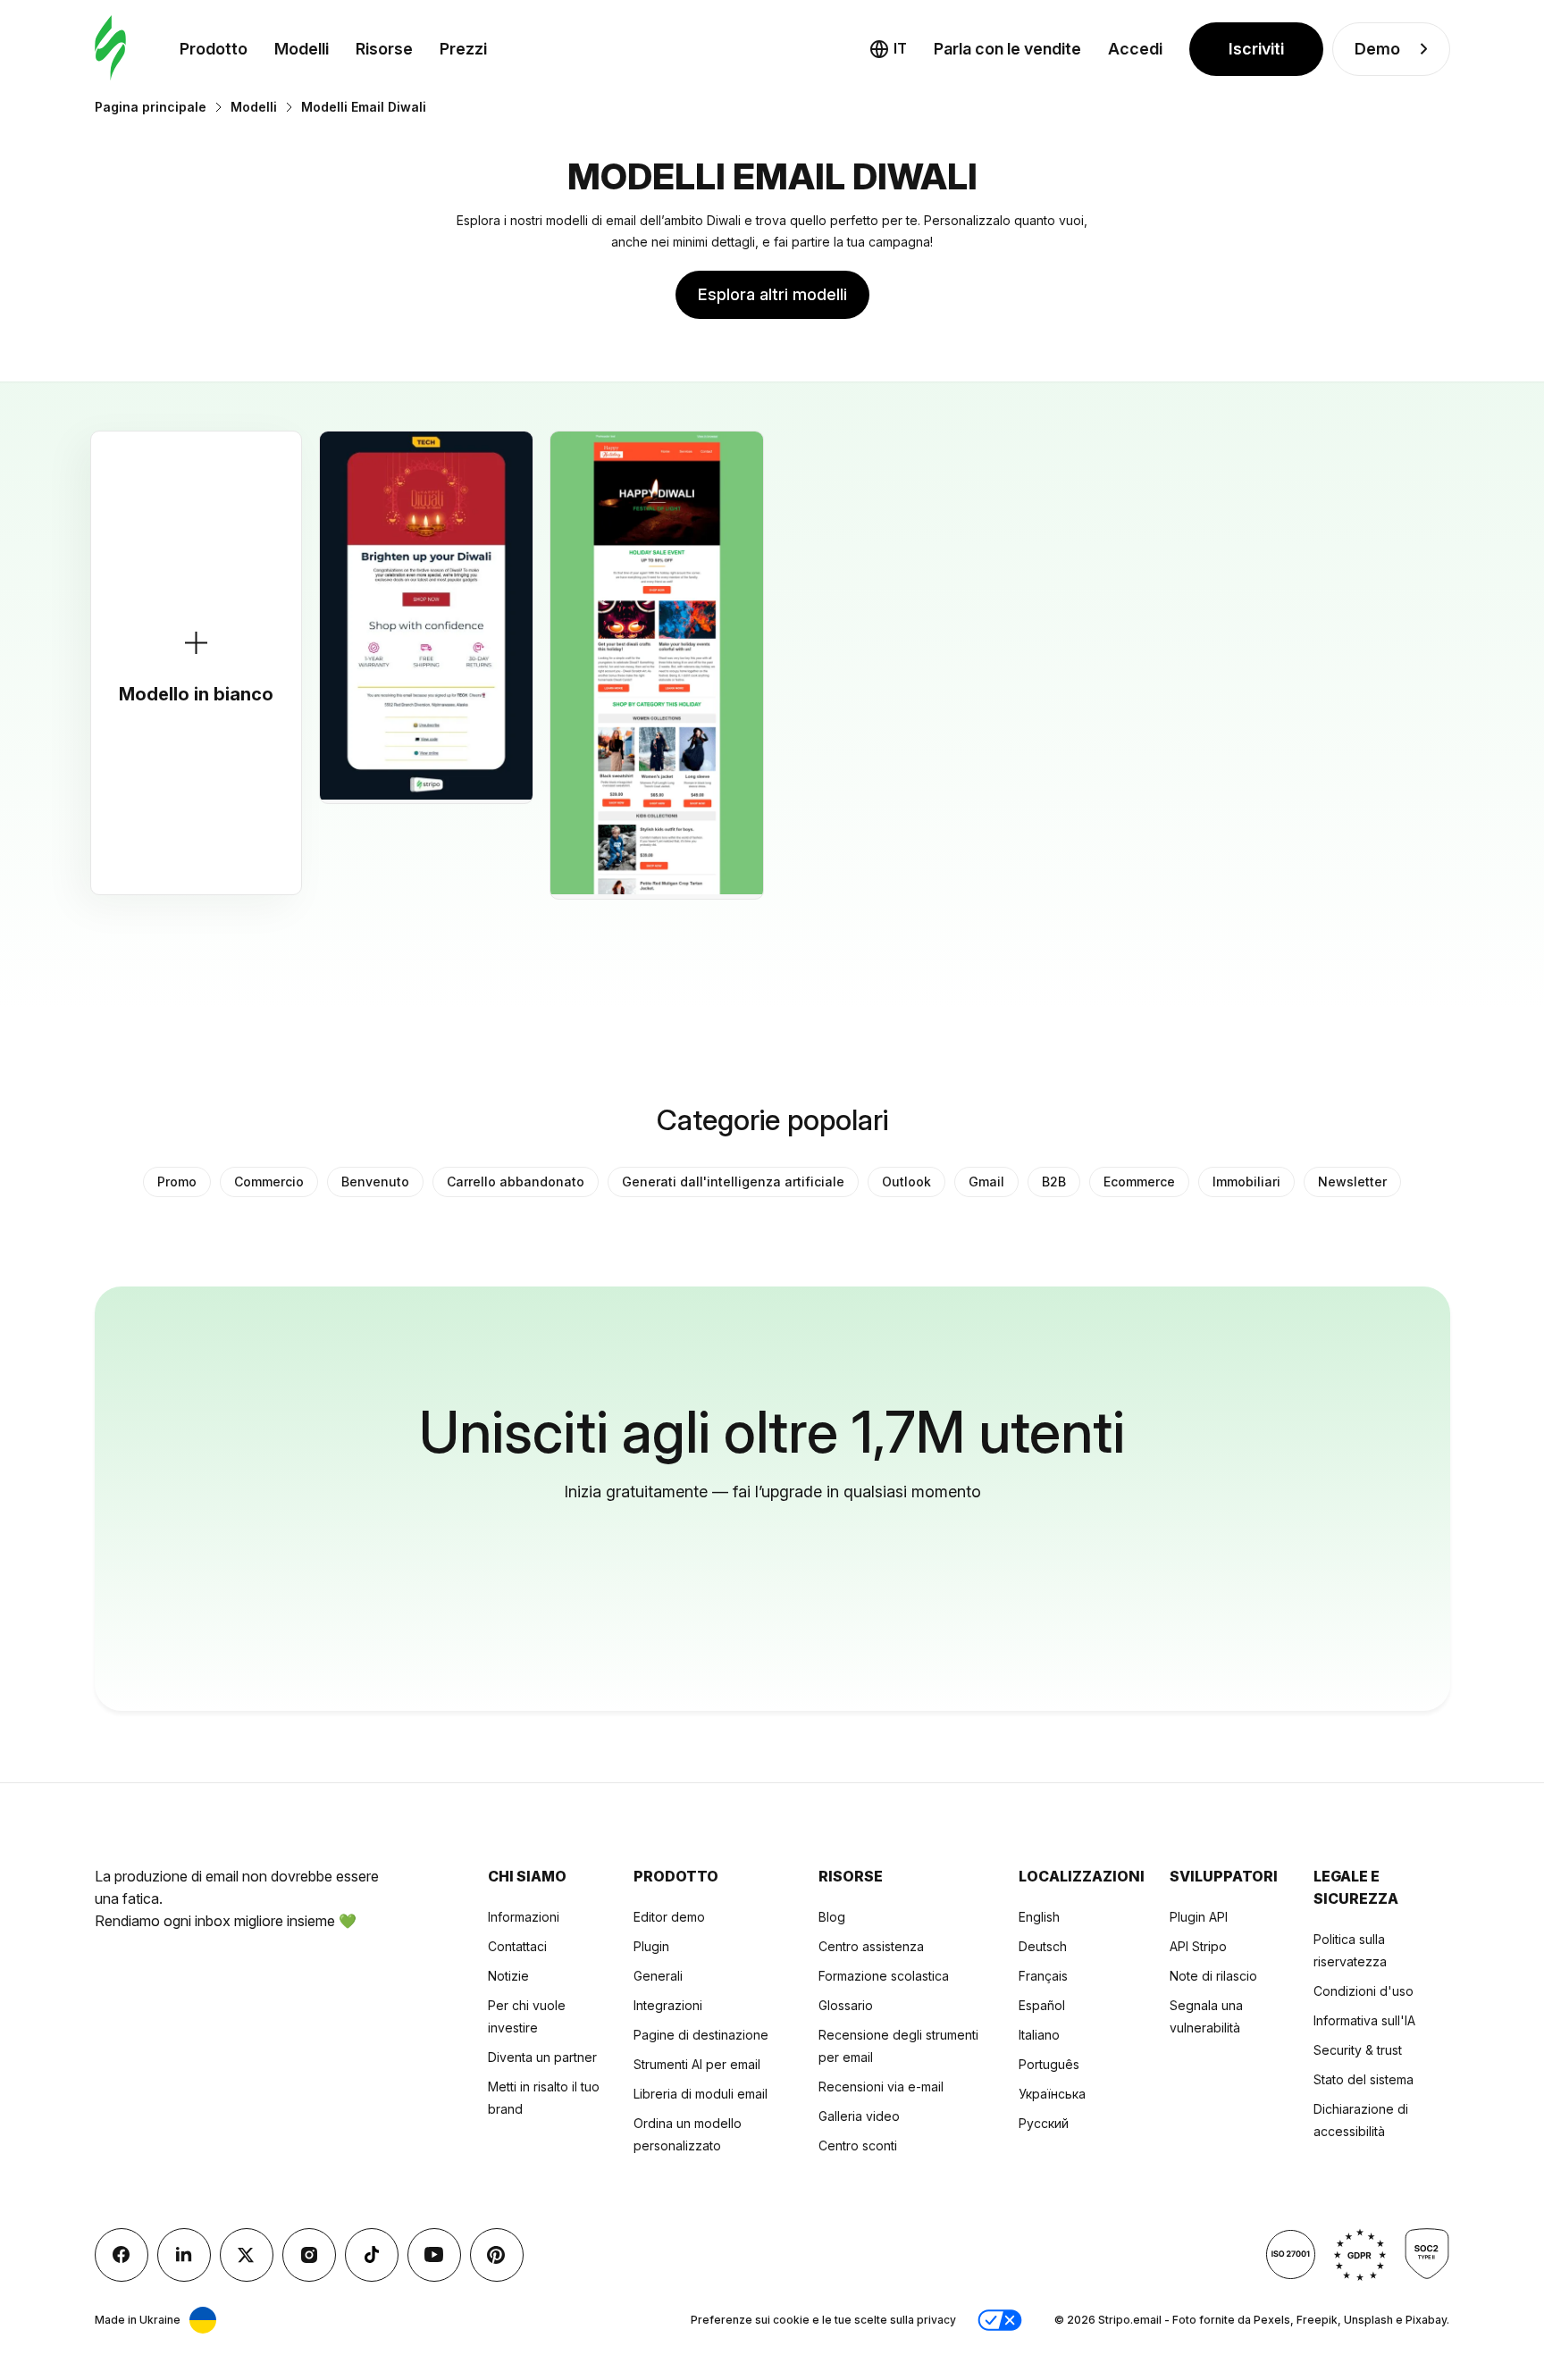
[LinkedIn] (184, 2255)
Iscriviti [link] (1256, 49)
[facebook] (122, 2255)
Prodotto (214, 49)
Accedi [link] (1135, 49)
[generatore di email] (110, 49)
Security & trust (1358, 2050)
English (1039, 1917)
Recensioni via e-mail (881, 2087)
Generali (658, 1976)
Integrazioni (668, 2005)
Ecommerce (1139, 1182)
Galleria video (859, 2116)
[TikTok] (372, 2255)
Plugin (651, 1946)
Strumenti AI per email (697, 2064)
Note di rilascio (1213, 1976)
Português (1049, 2064)
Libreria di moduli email (701, 2094)
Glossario (846, 2005)
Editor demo (669, 1917)
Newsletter (1352, 1182)
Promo (177, 1182)
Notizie (508, 1976)
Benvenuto (375, 1182)
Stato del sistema (1364, 2079)
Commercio (269, 1182)
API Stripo (1198, 1946)
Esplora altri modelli (772, 294)
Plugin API (1199, 1917)
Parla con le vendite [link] (1007, 49)
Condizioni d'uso (1364, 1991)
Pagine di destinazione (701, 2035)
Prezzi (463, 49)
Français (1043, 1976)
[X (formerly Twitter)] (247, 2255)
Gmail (986, 1182)
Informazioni (524, 1917)
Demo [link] (1377, 49)
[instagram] (309, 2255)
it (900, 48)
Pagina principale (151, 107)
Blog (832, 1917)
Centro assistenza (871, 1946)
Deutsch (1043, 1946)
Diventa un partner (542, 2057)
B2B (1054, 1182)
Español (1042, 2005)
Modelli (302, 49)
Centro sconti (858, 2145)
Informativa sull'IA (1364, 2020)
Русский (1044, 2123)
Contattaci (517, 1946)
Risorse (384, 49)
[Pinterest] (497, 2255)
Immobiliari (1246, 1182)
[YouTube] (434, 2255)
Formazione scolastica (884, 1976)
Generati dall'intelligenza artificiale (733, 1182)
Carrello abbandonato (516, 1182)
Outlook (906, 1182)
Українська (1052, 2094)
